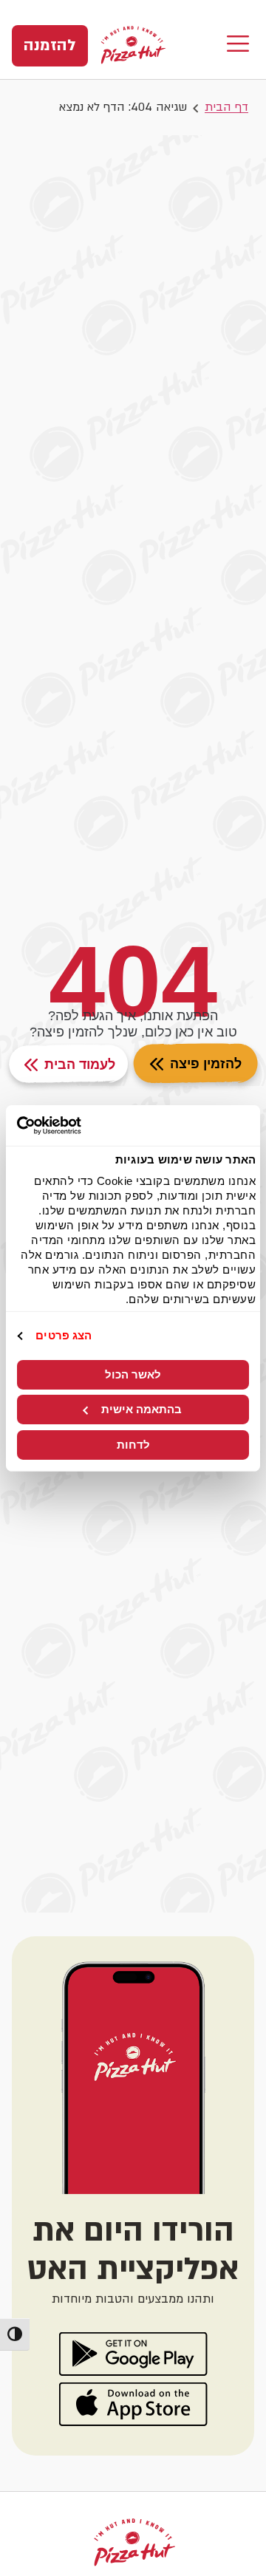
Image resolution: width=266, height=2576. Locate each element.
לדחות (133, 1445)
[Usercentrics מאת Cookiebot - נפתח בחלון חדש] (78, 1125)
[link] (50, 46)
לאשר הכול (133, 1374)
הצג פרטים (64, 1335)
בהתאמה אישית (141, 1409)
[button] (238, 45)
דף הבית (226, 107)
